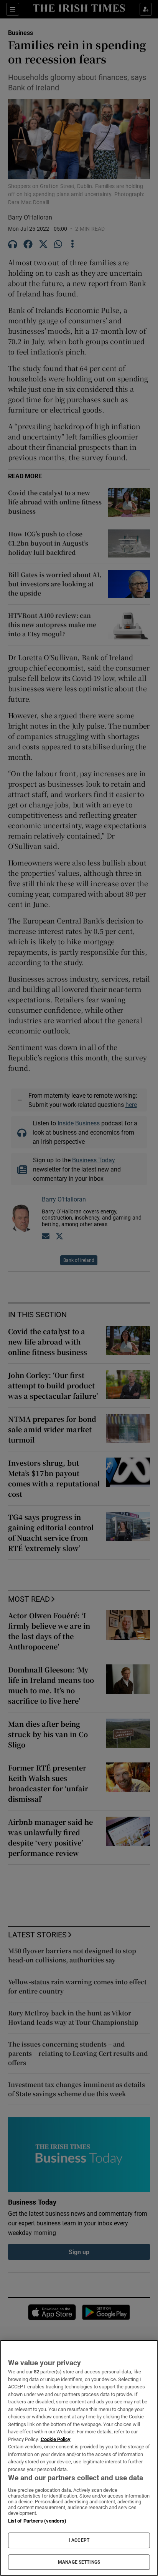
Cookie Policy (56, 2439)
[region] (79, 2458)
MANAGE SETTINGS (79, 2562)
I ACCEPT (79, 2540)
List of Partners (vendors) (37, 2521)
